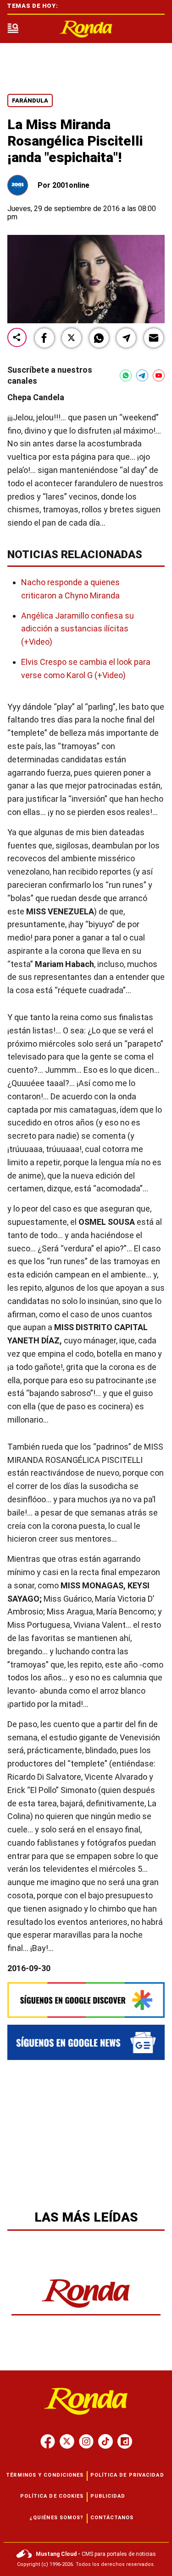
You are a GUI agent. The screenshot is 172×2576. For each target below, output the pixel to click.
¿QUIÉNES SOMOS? (57, 2518)
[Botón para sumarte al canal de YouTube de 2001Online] (159, 375)
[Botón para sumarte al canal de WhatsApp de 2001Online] (126, 375)
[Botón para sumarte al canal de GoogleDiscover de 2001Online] (86, 2000)
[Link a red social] (48, 2441)
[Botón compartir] (17, 338)
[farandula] (86, 29)
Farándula (30, 101)
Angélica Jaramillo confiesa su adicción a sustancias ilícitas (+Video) (78, 629)
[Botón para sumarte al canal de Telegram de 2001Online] (142, 375)
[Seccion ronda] (86, 2308)
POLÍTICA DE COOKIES (52, 2496)
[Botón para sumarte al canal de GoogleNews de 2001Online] (86, 2042)
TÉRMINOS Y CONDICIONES (45, 2475)
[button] (44, 338)
